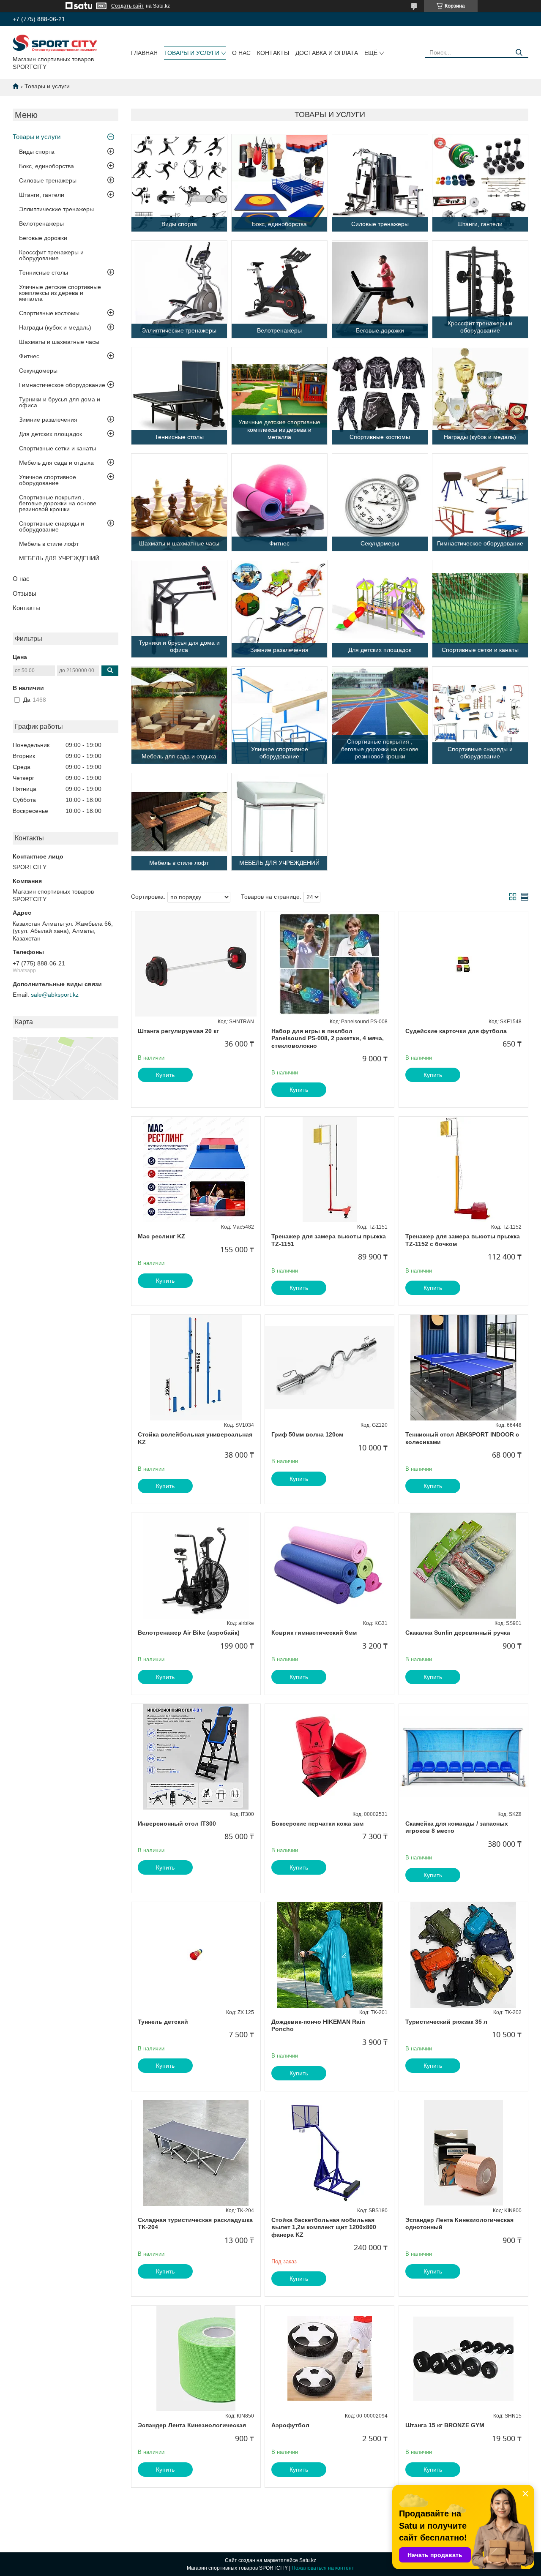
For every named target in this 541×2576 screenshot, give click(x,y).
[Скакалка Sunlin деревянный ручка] (463, 1566)
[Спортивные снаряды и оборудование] (480, 715)
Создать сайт (127, 6)
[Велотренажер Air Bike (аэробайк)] (196, 1566)
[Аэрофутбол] (329, 2358)
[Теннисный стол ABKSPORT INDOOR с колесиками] (463, 1368)
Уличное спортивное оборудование (48, 480)
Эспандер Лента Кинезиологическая (192, 2425)
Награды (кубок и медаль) (55, 327)
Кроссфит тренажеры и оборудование (51, 255)
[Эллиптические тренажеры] (179, 289)
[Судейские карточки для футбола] (463, 964)
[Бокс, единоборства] (279, 183)
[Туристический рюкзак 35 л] (463, 1955)
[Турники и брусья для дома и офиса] (179, 609)
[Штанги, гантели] (480, 183)
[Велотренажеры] (279, 289)
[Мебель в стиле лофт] (179, 822)
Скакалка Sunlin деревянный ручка (458, 1633)
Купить (165, 1075)
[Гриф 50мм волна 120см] (329, 1368)
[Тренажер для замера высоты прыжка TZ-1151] (329, 1169)
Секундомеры (38, 371)
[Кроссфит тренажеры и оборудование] (480, 289)
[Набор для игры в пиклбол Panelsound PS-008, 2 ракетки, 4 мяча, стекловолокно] (329, 964)
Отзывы (25, 593)
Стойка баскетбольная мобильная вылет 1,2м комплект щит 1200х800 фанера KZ (324, 2227)
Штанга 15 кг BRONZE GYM (445, 2425)
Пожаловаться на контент (323, 2568)
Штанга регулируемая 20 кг (178, 1031)
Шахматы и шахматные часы (59, 342)
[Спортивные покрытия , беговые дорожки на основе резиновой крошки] (380, 715)
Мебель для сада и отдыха (56, 463)
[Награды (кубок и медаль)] (480, 396)
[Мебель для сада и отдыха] (179, 715)
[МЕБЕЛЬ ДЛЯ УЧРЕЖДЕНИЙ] (279, 822)
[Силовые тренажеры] (380, 183)
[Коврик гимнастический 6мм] (329, 1566)
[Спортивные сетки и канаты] (480, 609)
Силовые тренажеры (48, 180)
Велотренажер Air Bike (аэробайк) (189, 1633)
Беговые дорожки (43, 238)
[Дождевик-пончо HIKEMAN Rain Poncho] (329, 1955)
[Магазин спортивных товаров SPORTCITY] (55, 43)
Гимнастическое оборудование (62, 385)
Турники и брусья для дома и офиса (60, 402)
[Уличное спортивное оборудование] (279, 715)
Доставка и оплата (327, 53)
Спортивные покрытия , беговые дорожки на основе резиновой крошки (58, 503)
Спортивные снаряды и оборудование (52, 526)
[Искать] (519, 53)
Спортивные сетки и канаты (57, 448)
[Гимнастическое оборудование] (480, 502)
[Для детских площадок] (380, 609)
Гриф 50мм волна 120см (307, 1434)
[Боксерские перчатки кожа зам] (329, 1757)
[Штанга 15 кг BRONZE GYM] (463, 2358)
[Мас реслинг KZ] (196, 1169)
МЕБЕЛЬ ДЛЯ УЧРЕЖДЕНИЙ (59, 558)
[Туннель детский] (196, 1955)
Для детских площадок (51, 434)
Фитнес (29, 356)
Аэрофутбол (290, 2425)
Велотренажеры (41, 224)
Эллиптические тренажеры (56, 209)
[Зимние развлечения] (279, 609)
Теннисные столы (44, 273)
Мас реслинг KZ (161, 1236)
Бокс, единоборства (46, 166)
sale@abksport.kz (55, 995)
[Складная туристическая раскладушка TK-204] (196, 2153)
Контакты (273, 53)
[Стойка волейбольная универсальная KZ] (196, 1368)
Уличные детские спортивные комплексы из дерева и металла (60, 293)
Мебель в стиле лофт (49, 544)
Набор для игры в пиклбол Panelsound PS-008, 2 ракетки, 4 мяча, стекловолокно (328, 1038)
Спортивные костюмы (49, 313)
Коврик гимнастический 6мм (314, 1633)
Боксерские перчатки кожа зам (317, 1824)
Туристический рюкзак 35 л (446, 2022)
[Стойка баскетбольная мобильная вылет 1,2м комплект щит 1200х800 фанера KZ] (329, 2153)
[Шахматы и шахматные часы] (179, 502)
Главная (144, 53)
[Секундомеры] (380, 502)
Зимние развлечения (48, 420)
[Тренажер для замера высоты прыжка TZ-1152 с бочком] (463, 1169)
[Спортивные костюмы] (380, 396)
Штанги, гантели (42, 195)
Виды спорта (37, 152)
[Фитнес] (279, 502)
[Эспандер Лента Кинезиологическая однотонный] (463, 2153)
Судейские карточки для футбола (456, 1031)
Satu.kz (308, 2560)
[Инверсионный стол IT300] (196, 1757)
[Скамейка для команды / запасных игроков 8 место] (463, 1757)
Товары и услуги (192, 53)
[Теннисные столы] (179, 396)
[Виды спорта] (179, 183)
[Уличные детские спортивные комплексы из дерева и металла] (279, 396)
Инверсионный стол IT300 (177, 1824)
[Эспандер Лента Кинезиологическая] (196, 2358)
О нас (241, 53)
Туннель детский (163, 2022)
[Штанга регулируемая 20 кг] (196, 964)
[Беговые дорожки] (380, 289)
